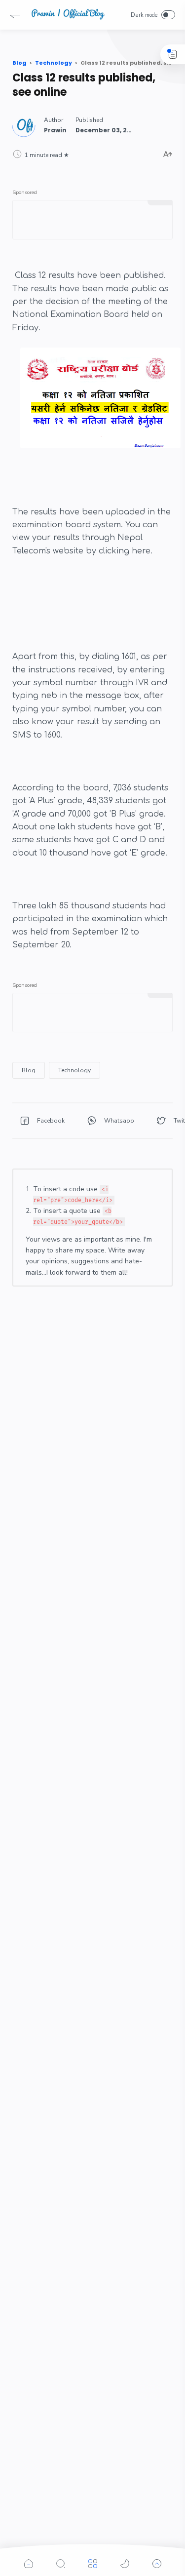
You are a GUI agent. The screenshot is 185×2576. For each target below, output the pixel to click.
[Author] (55, 130)
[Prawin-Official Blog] (68, 18)
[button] (15, 15)
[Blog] (29, 1070)
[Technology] (74, 1070)
